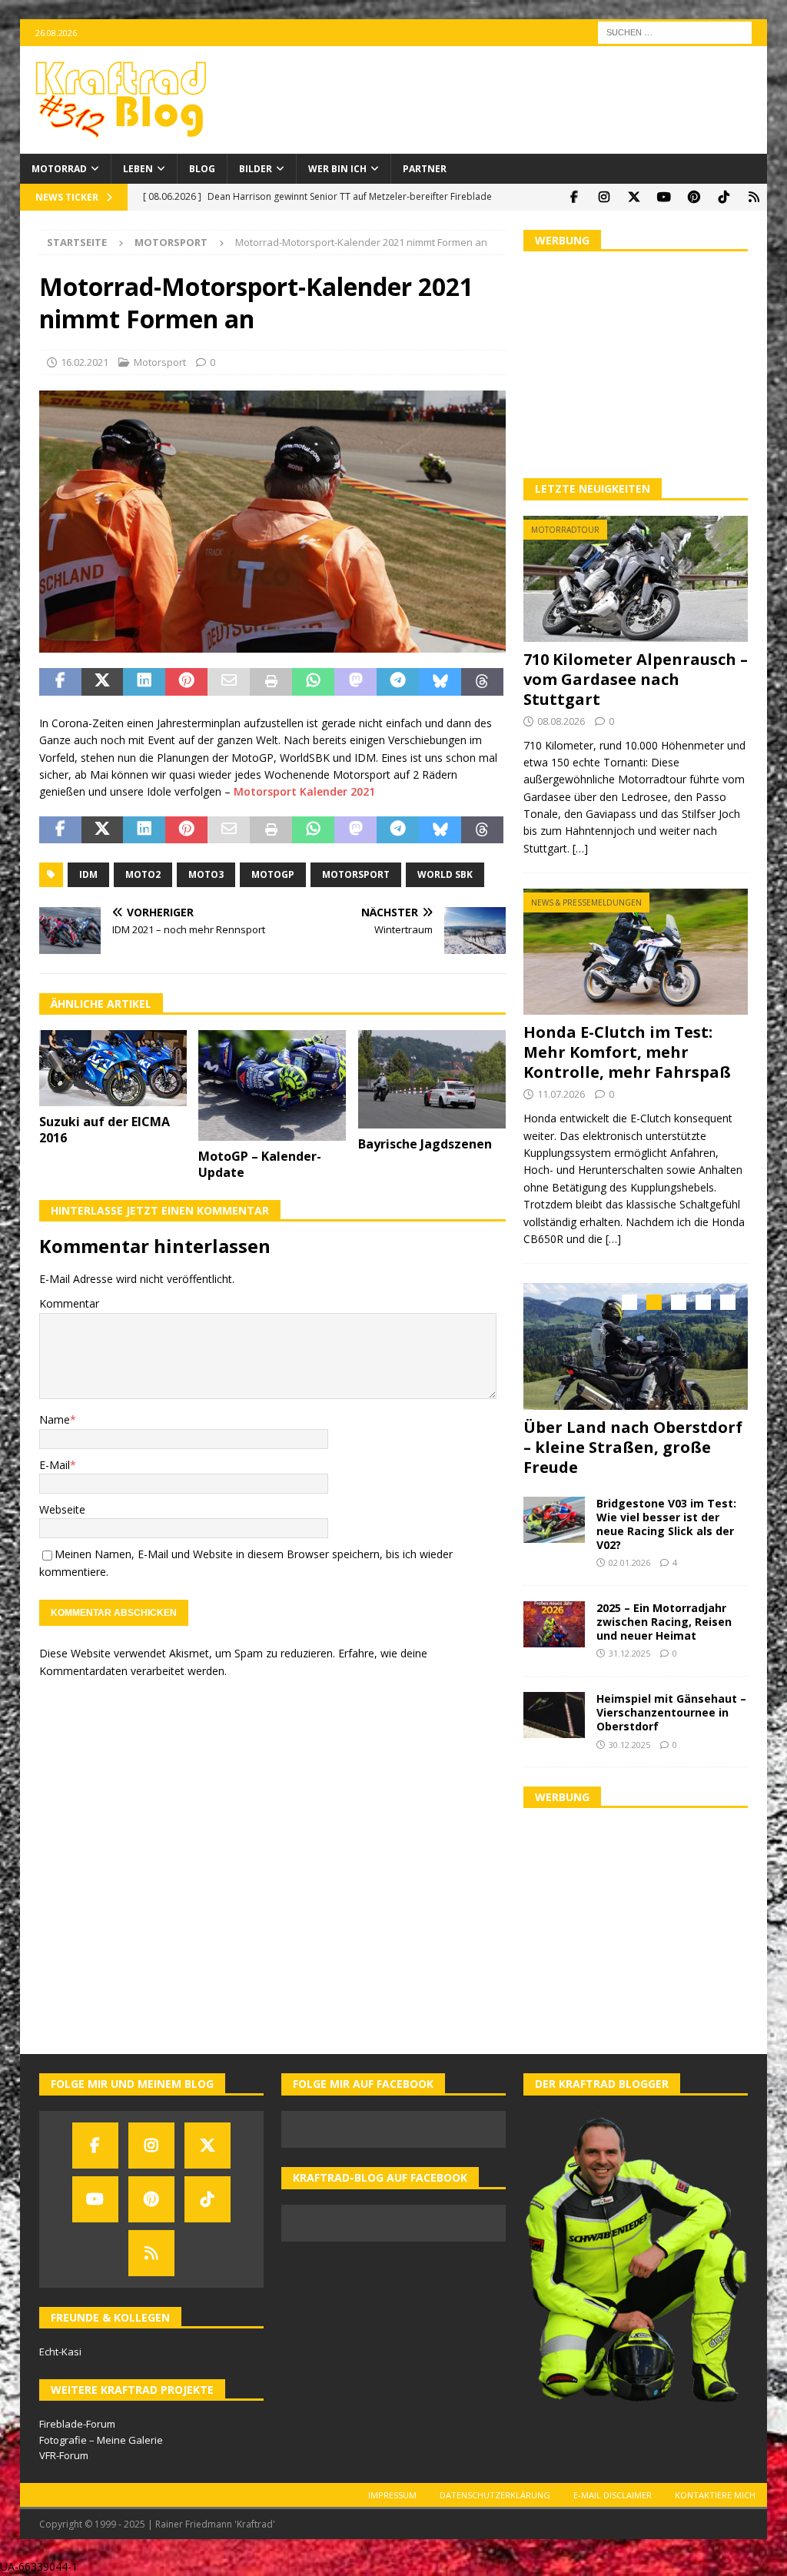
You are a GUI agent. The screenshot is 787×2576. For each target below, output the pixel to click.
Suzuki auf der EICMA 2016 (105, 1130)
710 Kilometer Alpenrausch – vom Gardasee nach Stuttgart (636, 679)
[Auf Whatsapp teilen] (313, 682)
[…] (580, 848)
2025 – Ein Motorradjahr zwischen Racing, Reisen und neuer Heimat (664, 1622)
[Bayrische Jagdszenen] (432, 1079)
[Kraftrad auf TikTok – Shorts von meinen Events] (724, 197)
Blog (202, 169)
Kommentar (69, 1303)
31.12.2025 (629, 1653)
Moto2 (143, 874)
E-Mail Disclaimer (613, 2495)
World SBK (445, 874)
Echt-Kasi (60, 2352)
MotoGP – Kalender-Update (260, 1164)
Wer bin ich (337, 169)
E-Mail (55, 1465)
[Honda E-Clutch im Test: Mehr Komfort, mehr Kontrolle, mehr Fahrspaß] (636, 952)
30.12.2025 (629, 1745)
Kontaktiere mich (715, 2495)
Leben (138, 169)
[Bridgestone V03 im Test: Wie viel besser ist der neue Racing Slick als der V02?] (554, 1520)
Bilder (256, 169)
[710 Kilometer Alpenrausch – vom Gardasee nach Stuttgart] (636, 579)
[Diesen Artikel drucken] (271, 682)
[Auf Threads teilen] (482, 682)
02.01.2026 (629, 1562)
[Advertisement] (636, 363)
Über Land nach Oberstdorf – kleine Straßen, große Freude (633, 1447)
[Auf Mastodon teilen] (355, 682)
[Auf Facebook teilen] (60, 682)
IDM (88, 874)
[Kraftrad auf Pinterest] (694, 197)
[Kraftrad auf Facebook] (574, 197)
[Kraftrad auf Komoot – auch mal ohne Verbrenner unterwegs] (754, 197)
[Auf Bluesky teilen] (440, 682)
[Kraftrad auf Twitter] (634, 197)
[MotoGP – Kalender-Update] (272, 1086)
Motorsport (160, 362)
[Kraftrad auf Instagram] (604, 197)
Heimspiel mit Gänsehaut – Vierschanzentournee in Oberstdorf (671, 1712)
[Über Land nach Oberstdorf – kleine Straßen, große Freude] (636, 1346)
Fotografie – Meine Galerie (101, 2440)
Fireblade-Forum (77, 2424)
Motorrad (59, 169)
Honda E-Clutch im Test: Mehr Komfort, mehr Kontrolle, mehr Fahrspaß (627, 1052)
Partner (425, 169)
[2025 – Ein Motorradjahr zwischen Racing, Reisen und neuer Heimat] (554, 1624)
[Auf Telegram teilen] (398, 682)
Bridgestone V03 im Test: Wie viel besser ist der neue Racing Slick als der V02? (666, 1524)
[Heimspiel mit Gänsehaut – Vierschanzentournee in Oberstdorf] (554, 1715)
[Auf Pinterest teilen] (186, 682)
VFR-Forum (64, 2455)
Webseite (62, 1509)
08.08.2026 (561, 721)
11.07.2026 (561, 1094)
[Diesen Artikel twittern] (103, 682)
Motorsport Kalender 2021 (304, 791)
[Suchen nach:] (675, 31)
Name (55, 1419)
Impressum (392, 2495)
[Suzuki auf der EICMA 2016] (113, 1068)
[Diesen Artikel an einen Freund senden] (229, 682)
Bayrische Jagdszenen (425, 1144)
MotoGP (273, 874)
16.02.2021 (85, 362)
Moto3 (206, 874)
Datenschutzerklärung (495, 2495)
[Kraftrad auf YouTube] (664, 197)
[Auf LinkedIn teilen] (144, 682)
